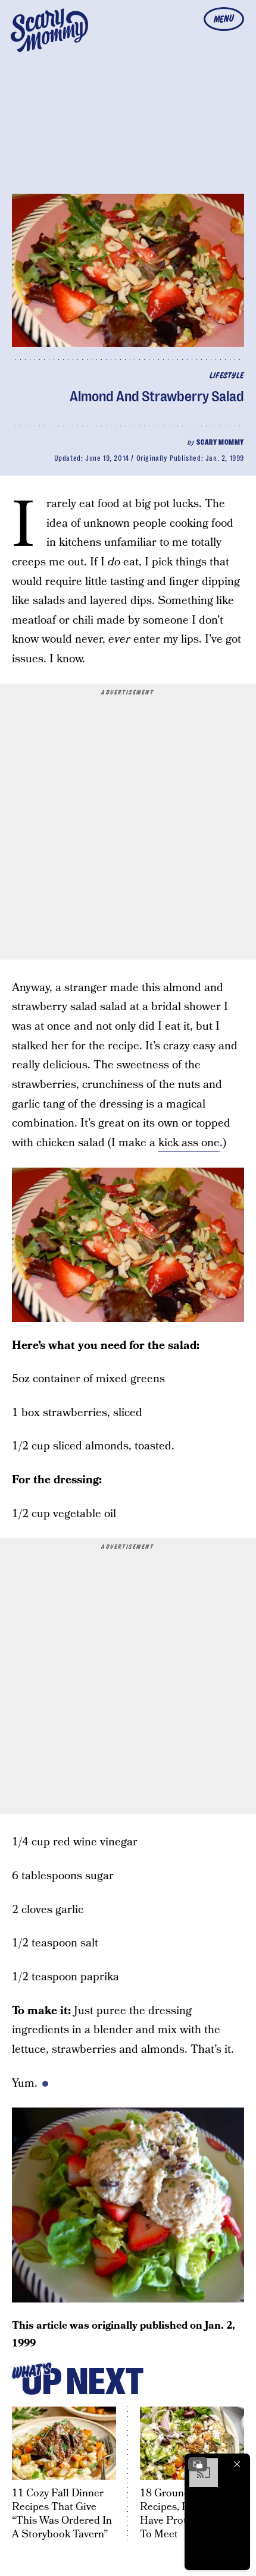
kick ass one (189, 1143)
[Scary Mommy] (49, 30)
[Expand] (198, 2464)
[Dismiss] (237, 2464)
